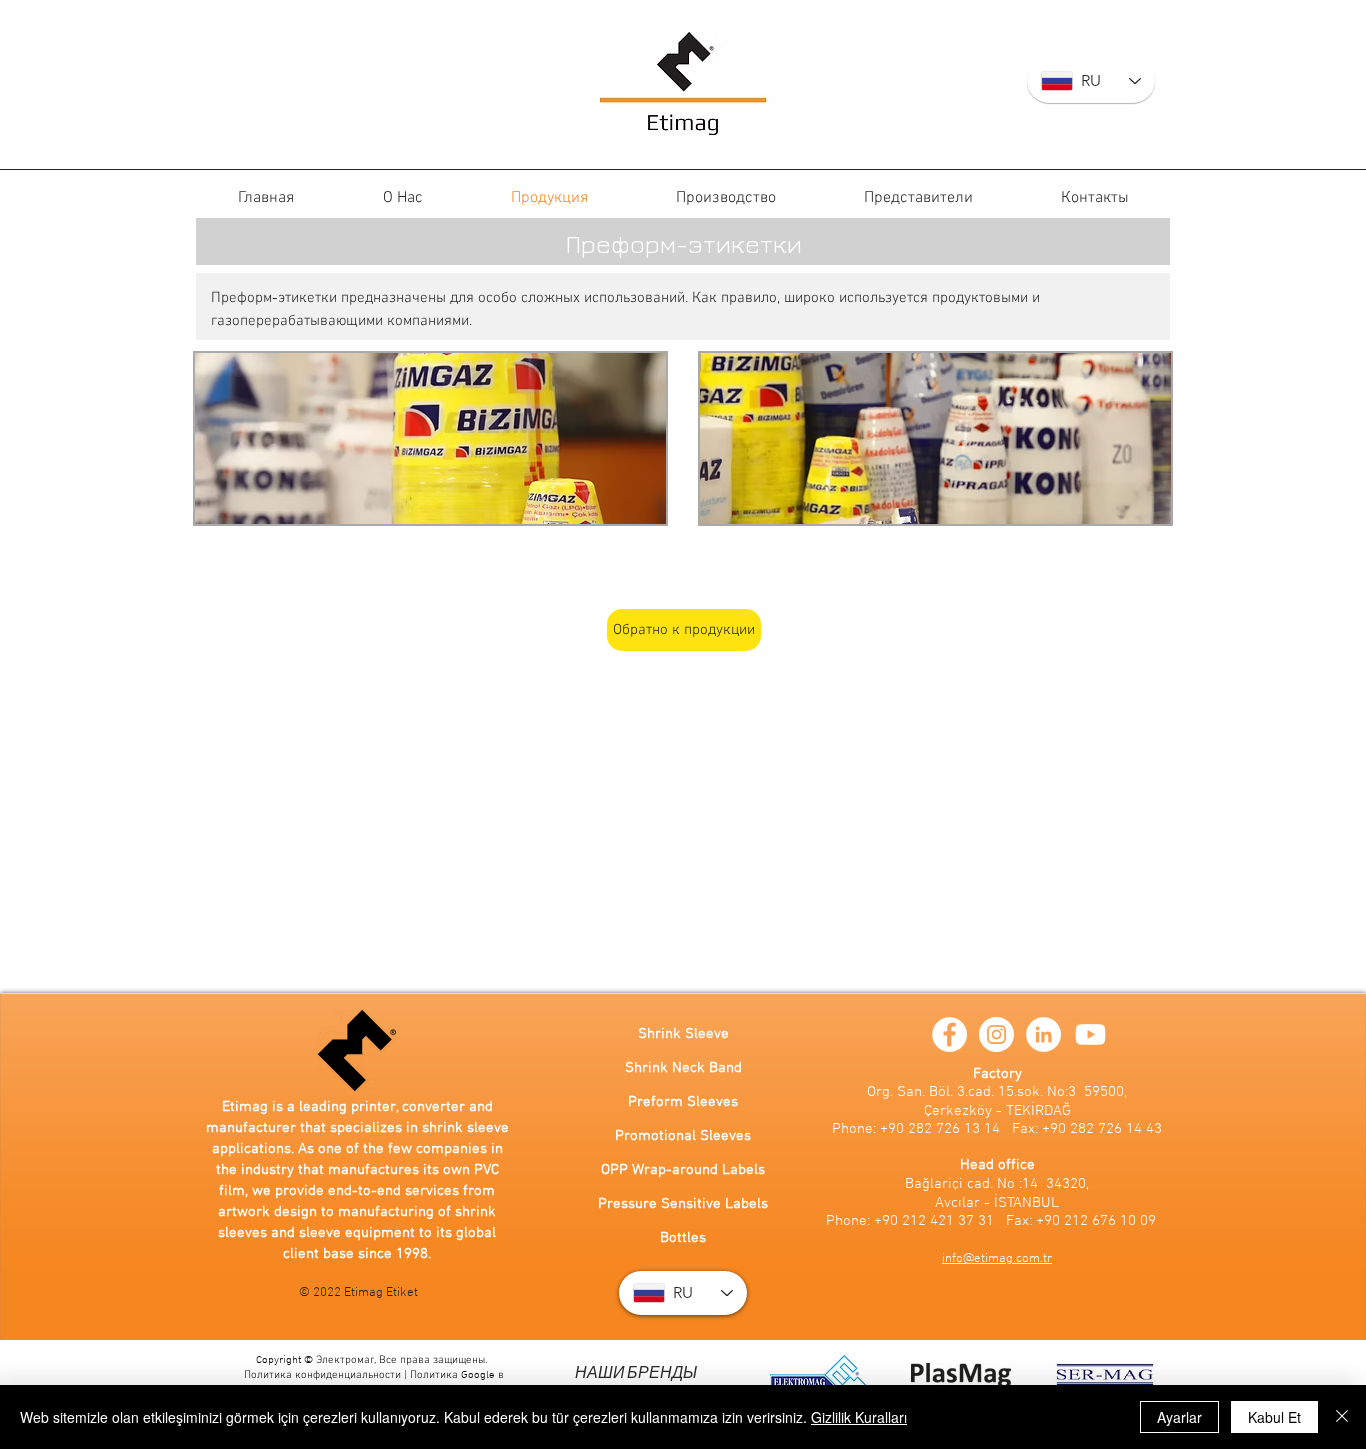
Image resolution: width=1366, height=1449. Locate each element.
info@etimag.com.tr (997, 1259)
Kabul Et (1274, 1417)
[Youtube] (1090, 1034)
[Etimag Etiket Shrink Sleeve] (683, 81)
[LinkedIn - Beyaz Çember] (1043, 1034)
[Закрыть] (1342, 1417)
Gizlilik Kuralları (859, 1417)
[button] (430, 438)
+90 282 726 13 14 (940, 1129)
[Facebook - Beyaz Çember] (949, 1034)
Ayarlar (1179, 1417)
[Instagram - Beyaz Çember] (996, 1034)
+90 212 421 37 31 (934, 1221)
